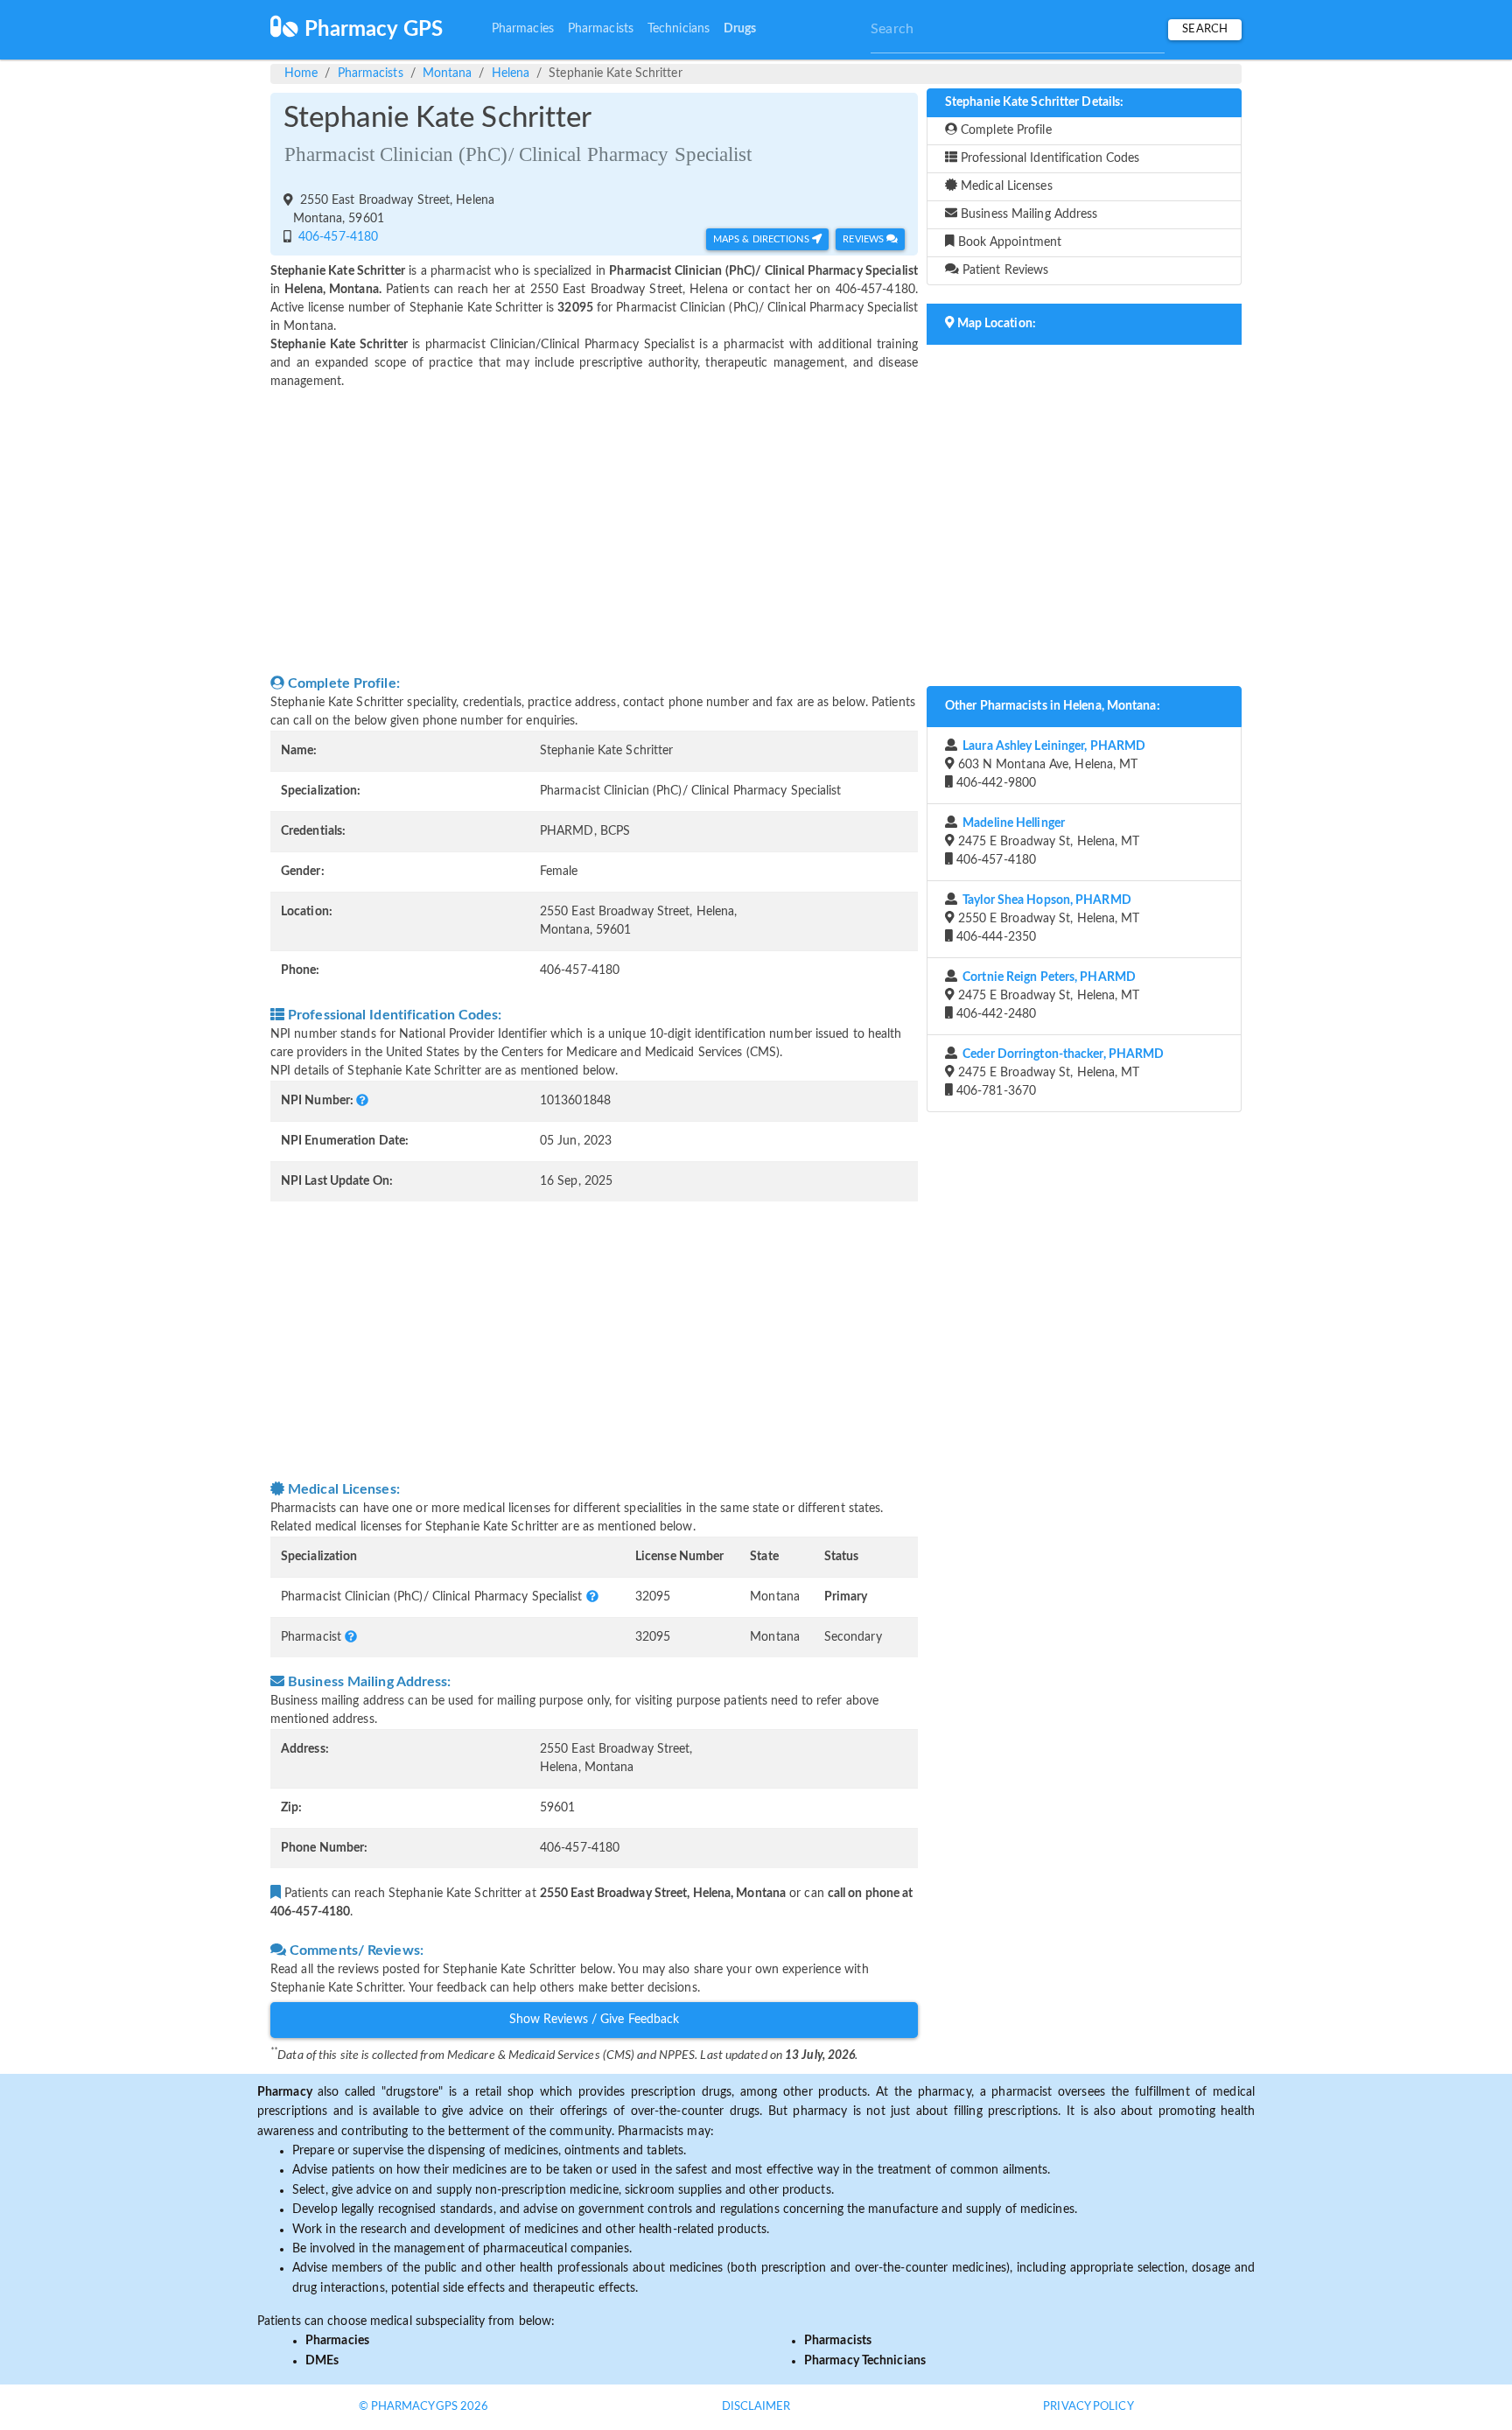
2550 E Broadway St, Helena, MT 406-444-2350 (1046, 919)
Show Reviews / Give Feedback (595, 2020)
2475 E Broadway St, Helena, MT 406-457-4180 (1046, 842)
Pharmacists (601, 29)
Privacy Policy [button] (1088, 2407)
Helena (511, 74)
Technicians (679, 29)
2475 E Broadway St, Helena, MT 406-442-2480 (1046, 996)
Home (301, 74)
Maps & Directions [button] (763, 239)
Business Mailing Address (1028, 214)
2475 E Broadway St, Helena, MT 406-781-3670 (1059, 1073)
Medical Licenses (1005, 186)
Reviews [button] (864, 239)
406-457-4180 (336, 237)
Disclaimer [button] (756, 2407)
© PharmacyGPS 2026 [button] (424, 2407)
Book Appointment (1008, 242)
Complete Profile (1004, 130)
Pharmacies (523, 29)
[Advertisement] (594, 532)
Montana (448, 74)
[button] (362, 1101)
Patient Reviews (1004, 270)
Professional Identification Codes (1048, 158)
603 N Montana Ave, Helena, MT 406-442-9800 (1049, 765)
